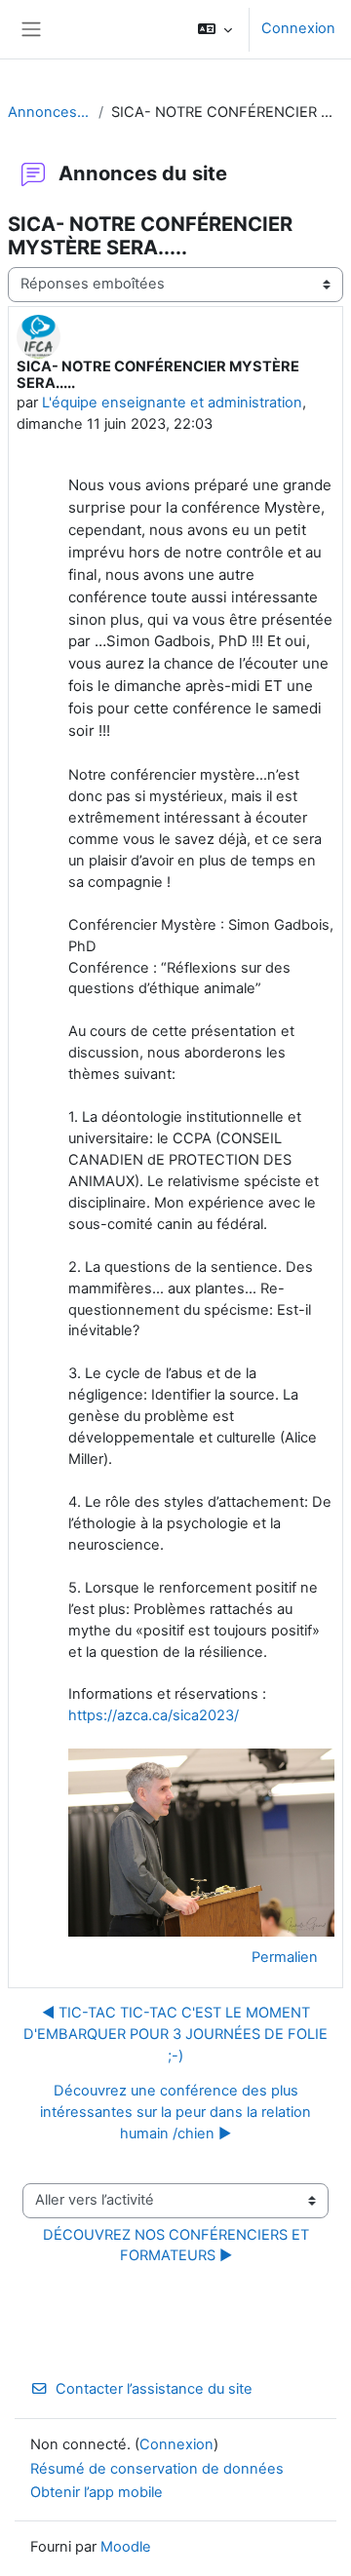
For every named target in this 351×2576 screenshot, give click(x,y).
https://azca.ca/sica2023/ (154, 1715)
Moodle (126, 2547)
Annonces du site (49, 112)
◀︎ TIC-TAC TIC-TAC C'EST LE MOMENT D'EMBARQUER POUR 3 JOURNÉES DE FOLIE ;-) (175, 2034)
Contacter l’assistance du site (154, 2389)
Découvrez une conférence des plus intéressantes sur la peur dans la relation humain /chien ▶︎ (175, 2112)
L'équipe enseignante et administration (172, 403)
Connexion (298, 28)
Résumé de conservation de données (157, 2469)
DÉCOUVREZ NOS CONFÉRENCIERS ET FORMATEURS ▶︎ (178, 2246)
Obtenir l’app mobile (97, 2492)
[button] (215, 29)
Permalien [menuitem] (285, 1957)
